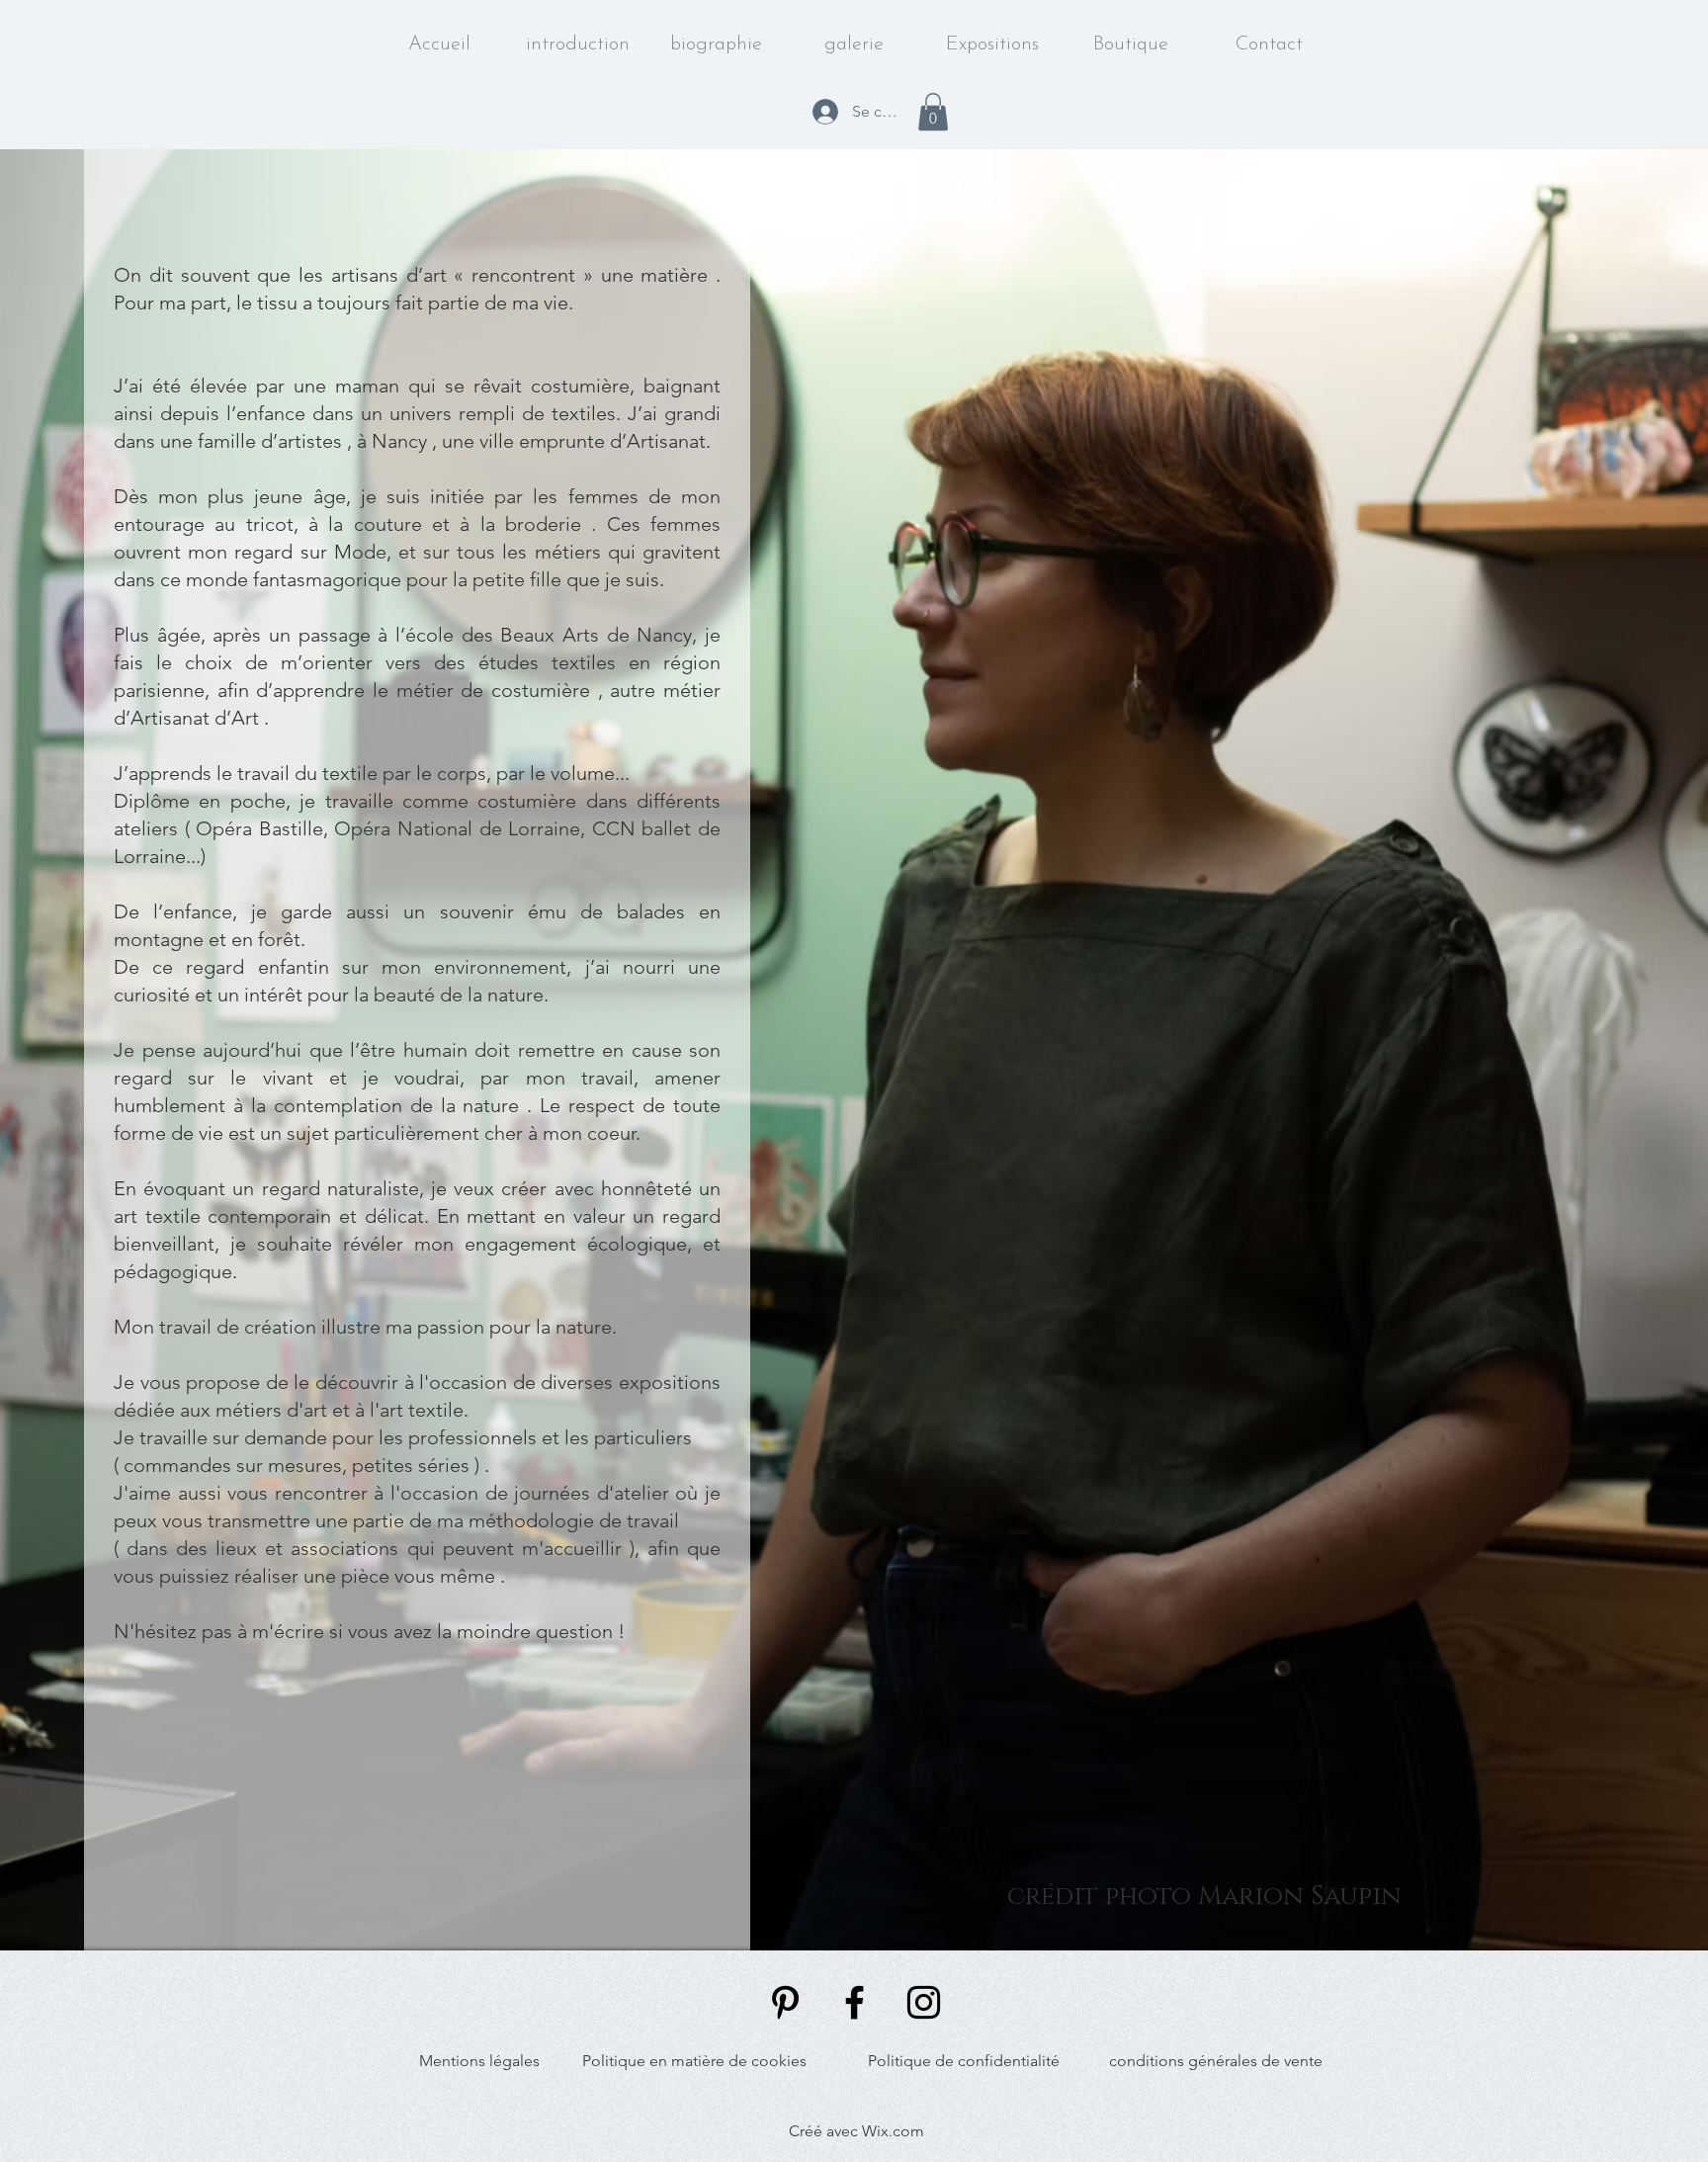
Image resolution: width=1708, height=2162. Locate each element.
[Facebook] (854, 2002)
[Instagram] (924, 2002)
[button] (933, 112)
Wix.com (893, 2131)
